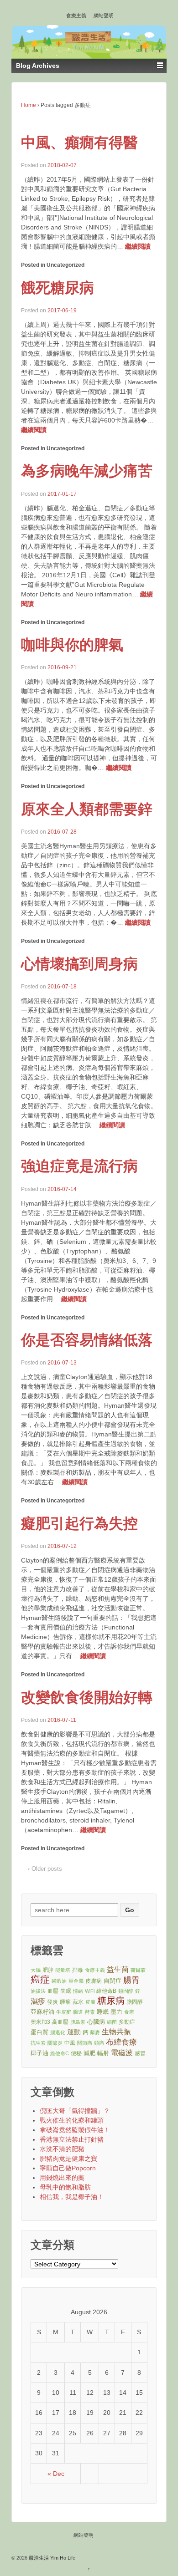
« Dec (56, 2474)
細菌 (112, 2022)
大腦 (36, 1970)
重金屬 (76, 1981)
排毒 (78, 1970)
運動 (74, 2032)
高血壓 (60, 2022)
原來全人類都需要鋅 (87, 809)
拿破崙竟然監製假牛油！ (75, 2130)
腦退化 (58, 2032)
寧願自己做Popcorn (68, 2168)
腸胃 (131, 1980)
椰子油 (39, 2053)
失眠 (66, 1991)
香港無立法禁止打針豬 (72, 2139)
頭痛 (99, 2043)
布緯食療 (121, 2042)
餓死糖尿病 (58, 288)
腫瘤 (65, 2002)
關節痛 (85, 2043)
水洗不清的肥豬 (62, 2149)
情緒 (78, 1991)
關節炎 (55, 2043)
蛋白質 (39, 2032)
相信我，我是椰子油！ (72, 2197)
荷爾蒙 (138, 1970)
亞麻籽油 (42, 2012)
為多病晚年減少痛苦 (87, 471)
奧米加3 (40, 2022)
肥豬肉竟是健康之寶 (68, 2159)
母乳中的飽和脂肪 (65, 2187)
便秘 (76, 2053)
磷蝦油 (59, 1981)
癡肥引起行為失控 (79, 1523)
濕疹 (38, 2001)
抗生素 (38, 2043)
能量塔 (63, 1970)
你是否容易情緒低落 (87, 1340)
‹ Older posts (45, 1869)
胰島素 (78, 2022)
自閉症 (113, 1981)
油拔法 (38, 1991)
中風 (70, 2043)
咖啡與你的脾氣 (72, 645)
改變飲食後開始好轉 (87, 1697)
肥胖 (48, 1970)
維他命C (60, 2053)
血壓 (53, 1991)
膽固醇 (135, 2002)
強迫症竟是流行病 (79, 1166)
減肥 (89, 2053)
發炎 (52, 2002)
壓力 (116, 2012)
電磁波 (122, 2053)
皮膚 (90, 2002)
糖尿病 (111, 2001)
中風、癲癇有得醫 (79, 143)
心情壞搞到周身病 (79, 964)
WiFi (90, 1991)
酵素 (90, 2012)
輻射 (103, 2053)
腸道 (78, 2012)
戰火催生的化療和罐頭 (72, 2120)
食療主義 (76, 15)
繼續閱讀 (138, 246)
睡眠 (103, 2012)
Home (29, 105)
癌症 (40, 1980)
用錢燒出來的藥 (62, 2178)
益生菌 (118, 1969)
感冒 (140, 2053)
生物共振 (116, 2032)
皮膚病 (94, 1981)
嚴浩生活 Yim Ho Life (51, 2558)
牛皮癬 (64, 2012)
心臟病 (96, 2022)
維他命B (106, 1991)
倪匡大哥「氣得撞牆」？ (75, 2111)
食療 (129, 2012)
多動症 (127, 2022)
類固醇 (126, 1991)
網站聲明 (104, 15)
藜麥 (95, 2032)
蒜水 (78, 2002)
